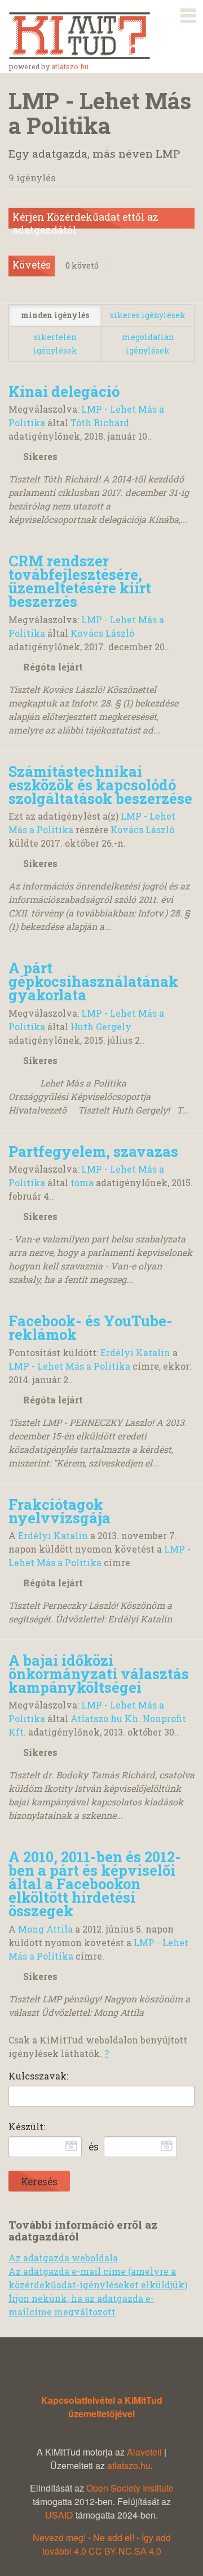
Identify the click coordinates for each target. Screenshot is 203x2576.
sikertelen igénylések (55, 344)
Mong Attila (45, 1929)
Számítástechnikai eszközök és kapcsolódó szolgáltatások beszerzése (100, 785)
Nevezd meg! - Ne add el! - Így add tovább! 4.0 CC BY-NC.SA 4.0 (102, 2544)
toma (82, 1182)
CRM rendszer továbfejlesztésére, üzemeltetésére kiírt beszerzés (80, 581)
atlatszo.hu (70, 66)
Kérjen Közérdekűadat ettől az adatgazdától (85, 220)
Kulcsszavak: (38, 2076)
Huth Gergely (101, 1027)
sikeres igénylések (148, 315)
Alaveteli (144, 2452)
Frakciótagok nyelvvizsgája (59, 1511)
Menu (188, 14)
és (94, 2147)
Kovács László (102, 633)
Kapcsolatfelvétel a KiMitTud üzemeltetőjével (102, 2407)
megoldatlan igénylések (148, 344)
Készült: (27, 2126)
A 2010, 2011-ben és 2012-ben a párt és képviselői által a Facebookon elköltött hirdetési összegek (95, 1884)
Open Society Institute (130, 2488)
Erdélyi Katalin (135, 1352)
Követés (32, 265)
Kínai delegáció (64, 391)
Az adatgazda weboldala (63, 2258)
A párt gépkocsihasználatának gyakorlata (93, 981)
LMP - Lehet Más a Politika (69, 1366)
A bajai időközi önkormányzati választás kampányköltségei (99, 1674)
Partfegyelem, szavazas (93, 1151)
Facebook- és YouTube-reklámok (91, 1327)
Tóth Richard (100, 422)
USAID (59, 2515)
